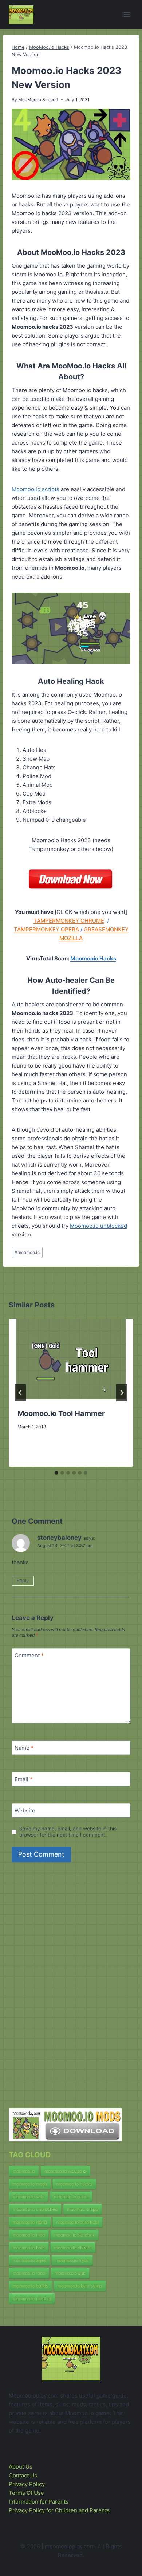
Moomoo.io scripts (35, 489)
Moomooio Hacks (93, 958)
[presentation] (71, 1359)
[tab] (56, 1473)
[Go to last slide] (20, 1393)
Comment (29, 1655)
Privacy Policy (27, 2484)
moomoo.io (27, 1252)
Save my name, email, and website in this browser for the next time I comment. (68, 1832)
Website (25, 1810)
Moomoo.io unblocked (98, 1226)
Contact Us (23, 2475)
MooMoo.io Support (38, 100)
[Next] (122, 1393)
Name (24, 1748)
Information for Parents (39, 2502)
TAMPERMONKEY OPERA (46, 929)
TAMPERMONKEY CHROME (69, 921)
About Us (21, 2467)
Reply (23, 1580)
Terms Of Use (26, 2493)
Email (24, 1779)
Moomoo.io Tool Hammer (61, 1413)
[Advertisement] (63, 1988)
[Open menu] (127, 14)
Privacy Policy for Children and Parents (59, 2510)
